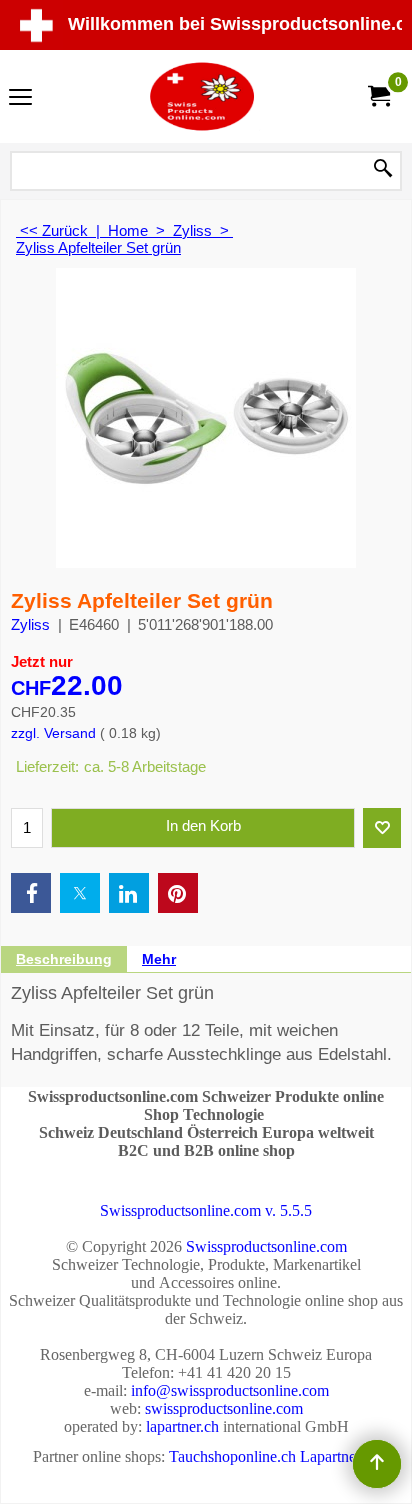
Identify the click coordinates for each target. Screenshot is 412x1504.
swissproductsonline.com (224, 1408)
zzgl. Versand (53, 733)
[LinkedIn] (129, 893)
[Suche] (383, 170)
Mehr (159, 959)
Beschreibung (64, 959)
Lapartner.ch (339, 1456)
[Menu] (20, 98)
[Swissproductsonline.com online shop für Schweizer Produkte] (202, 96)
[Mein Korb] (378, 96)
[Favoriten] (382, 828)
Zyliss (30, 624)
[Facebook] (31, 893)
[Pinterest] (178, 893)
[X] (80, 893)
